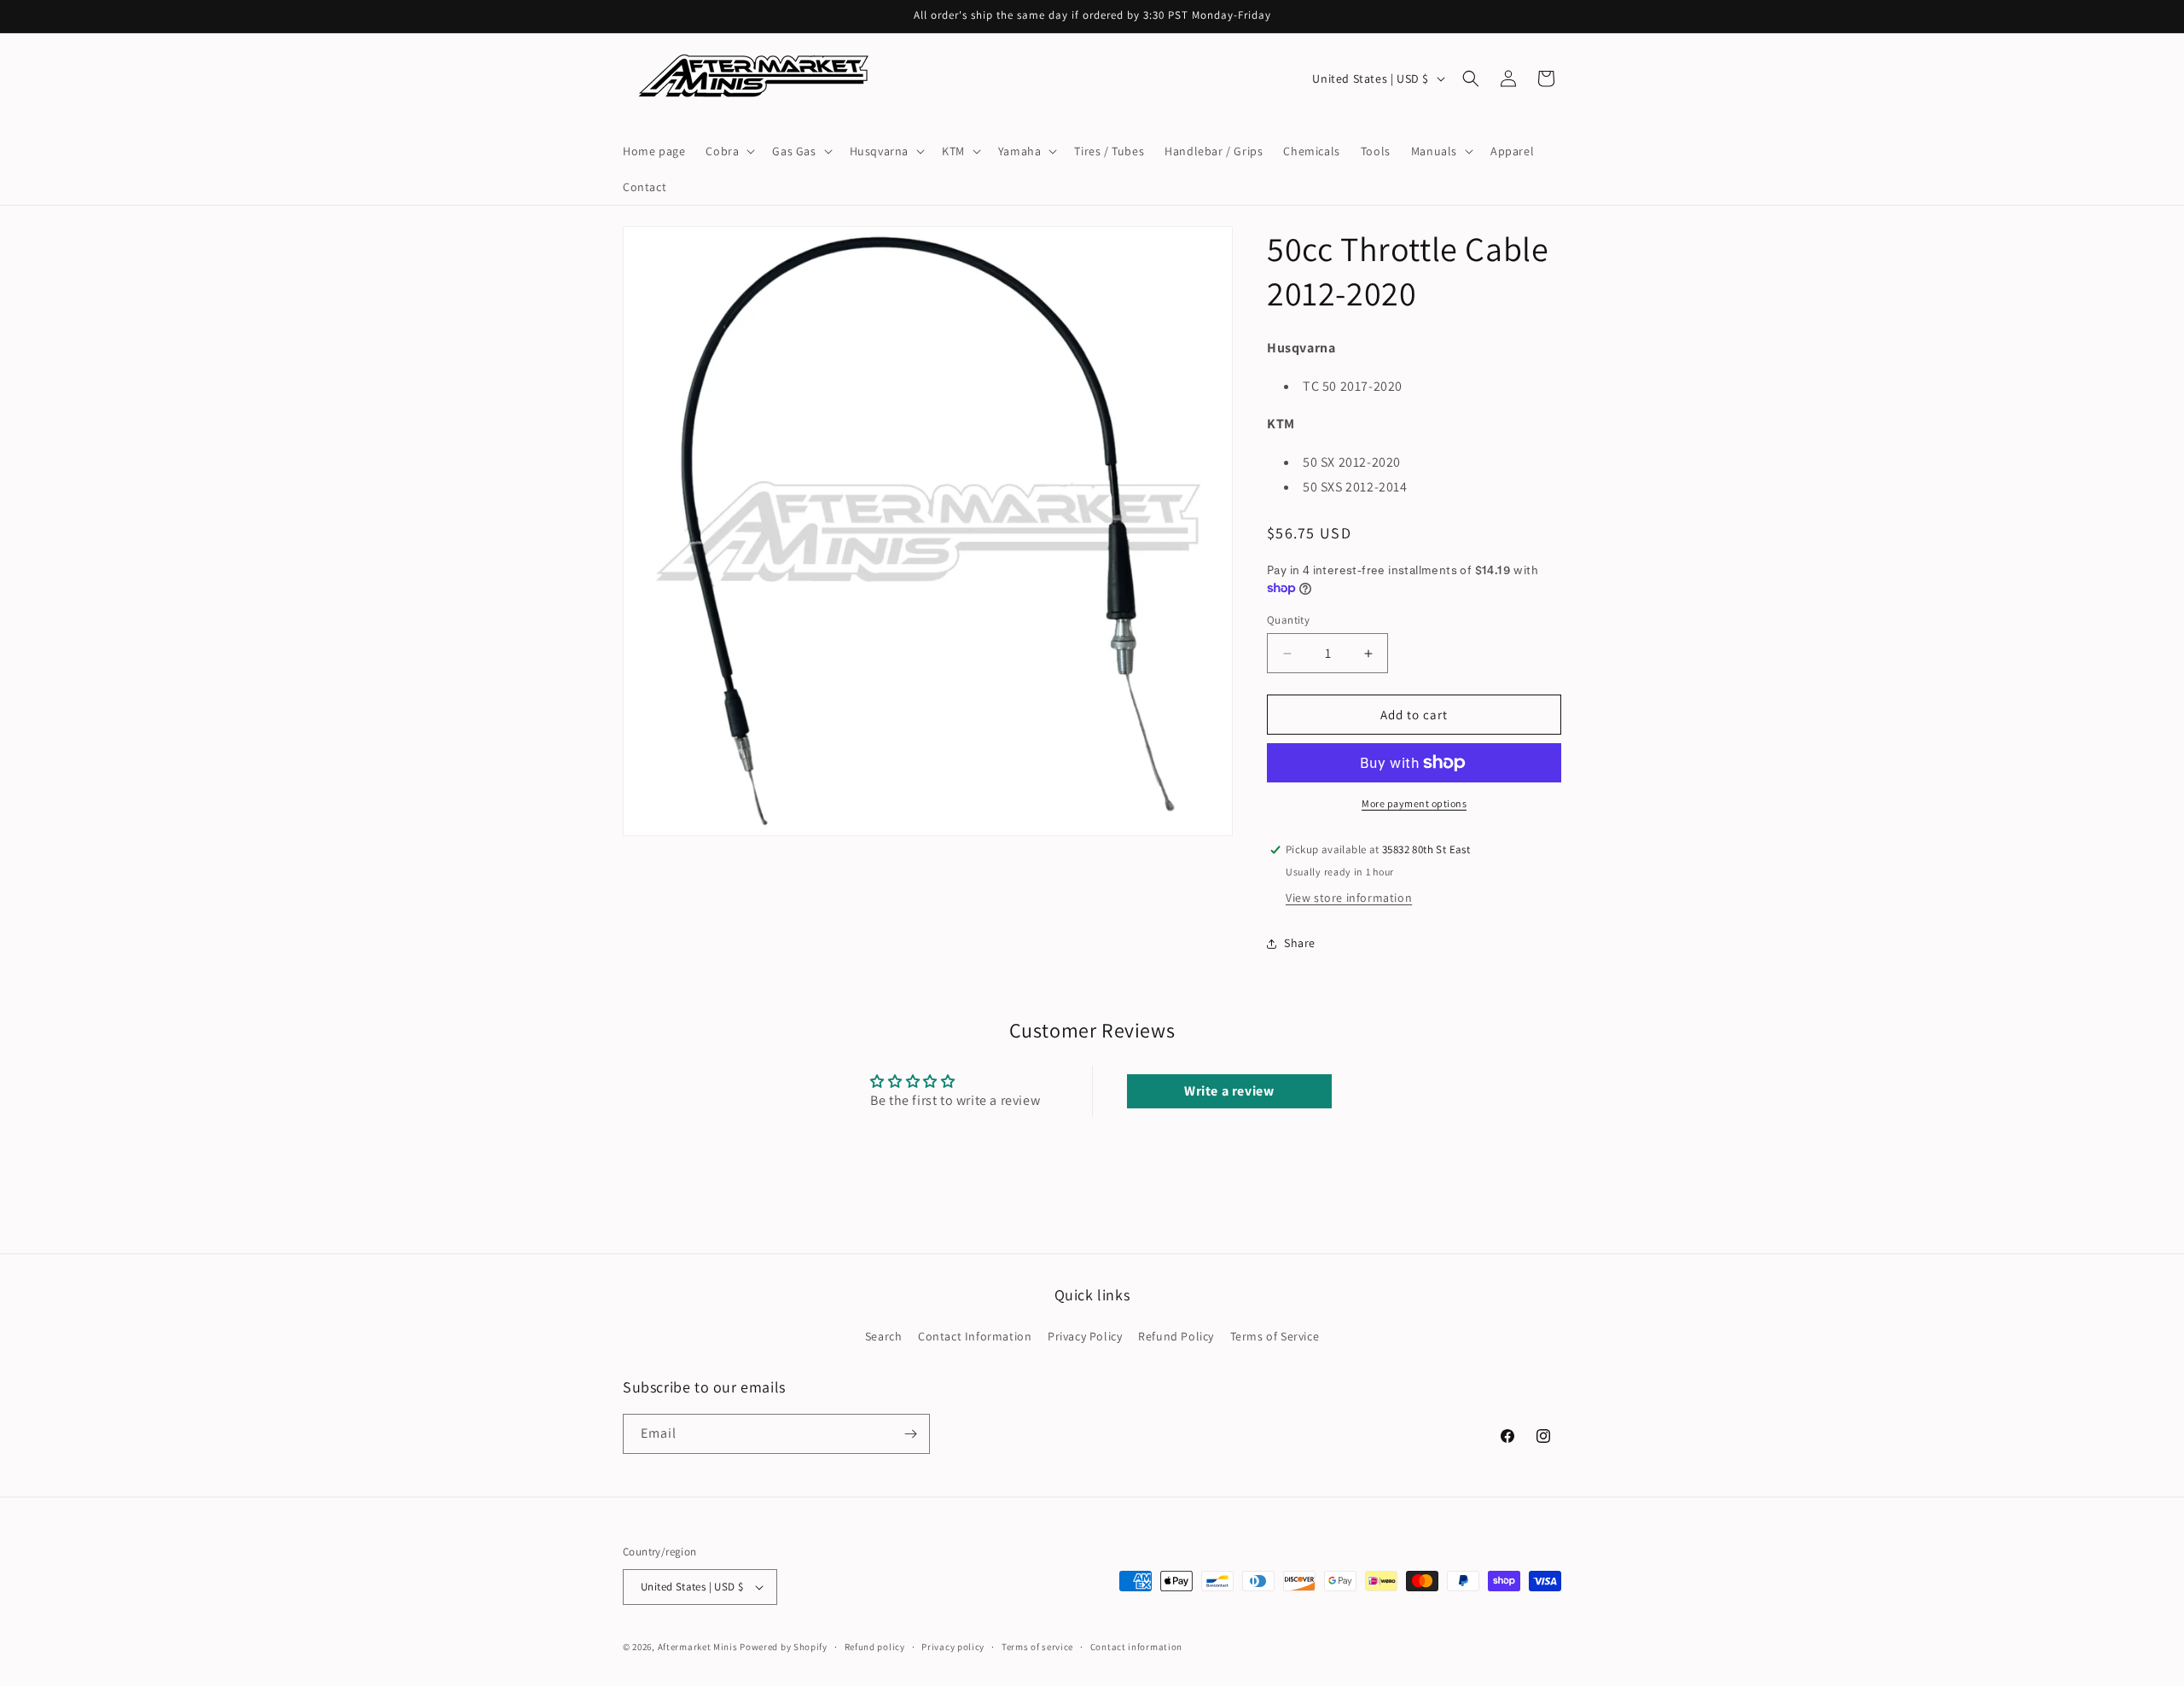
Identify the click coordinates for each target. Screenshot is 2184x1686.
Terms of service (1037, 1647)
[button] (729, 151)
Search (884, 1336)
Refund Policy (1176, 1336)
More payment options (1414, 803)
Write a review (1229, 1091)
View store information (1349, 898)
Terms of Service (1275, 1336)
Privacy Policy (1085, 1336)
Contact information (1136, 1647)
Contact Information (975, 1336)
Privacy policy (953, 1647)
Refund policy (875, 1647)
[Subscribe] (910, 1434)
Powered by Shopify (784, 1647)
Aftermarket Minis (698, 1647)
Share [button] (1300, 943)
